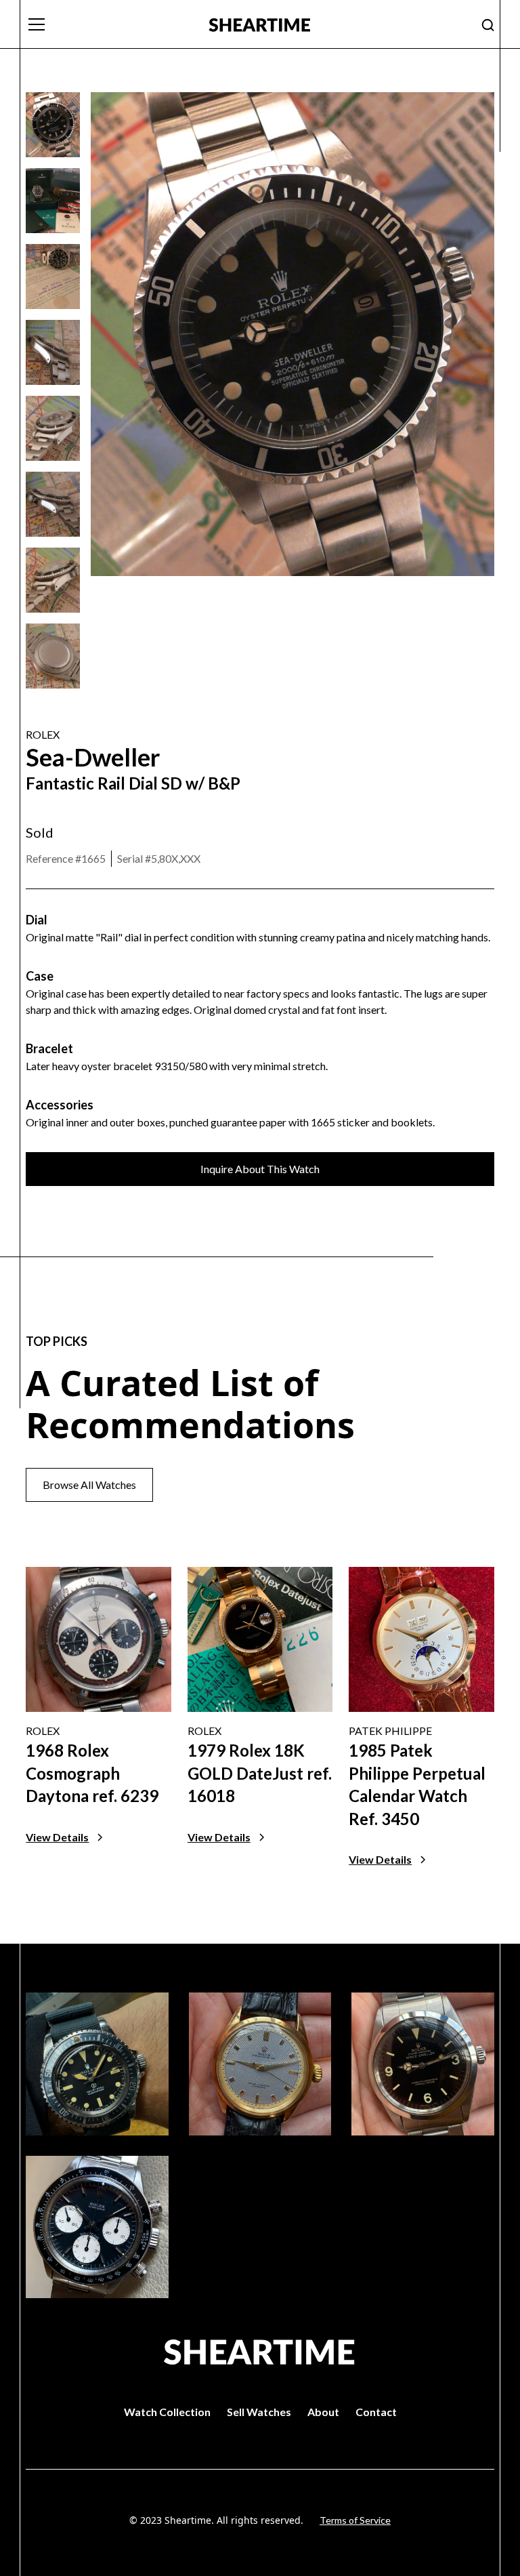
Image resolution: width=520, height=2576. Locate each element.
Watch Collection (167, 2412)
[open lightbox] (53, 125)
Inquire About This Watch (260, 1169)
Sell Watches (259, 2412)
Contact (376, 2412)
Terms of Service (355, 2520)
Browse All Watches (89, 1485)
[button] (109, 24)
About (323, 2412)
